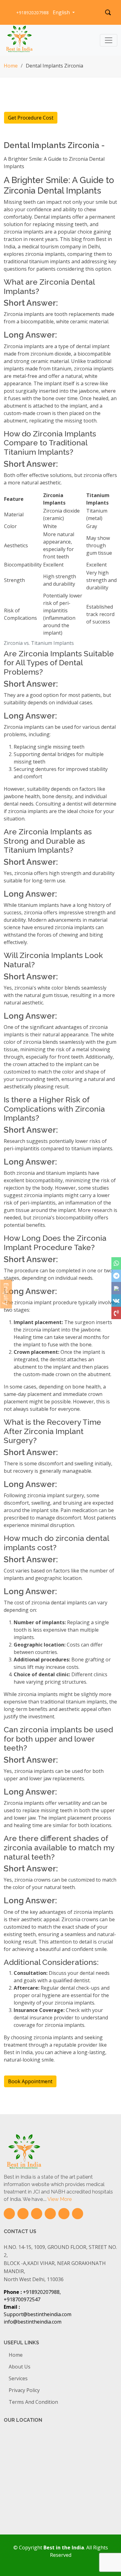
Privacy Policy (24, 2390)
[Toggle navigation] (109, 40)
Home (11, 66)
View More (60, 2199)
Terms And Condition (33, 2402)
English (62, 12)
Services (18, 2378)
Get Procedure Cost (31, 118)
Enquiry (6, 1294)
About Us (20, 2367)
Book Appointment (30, 2081)
